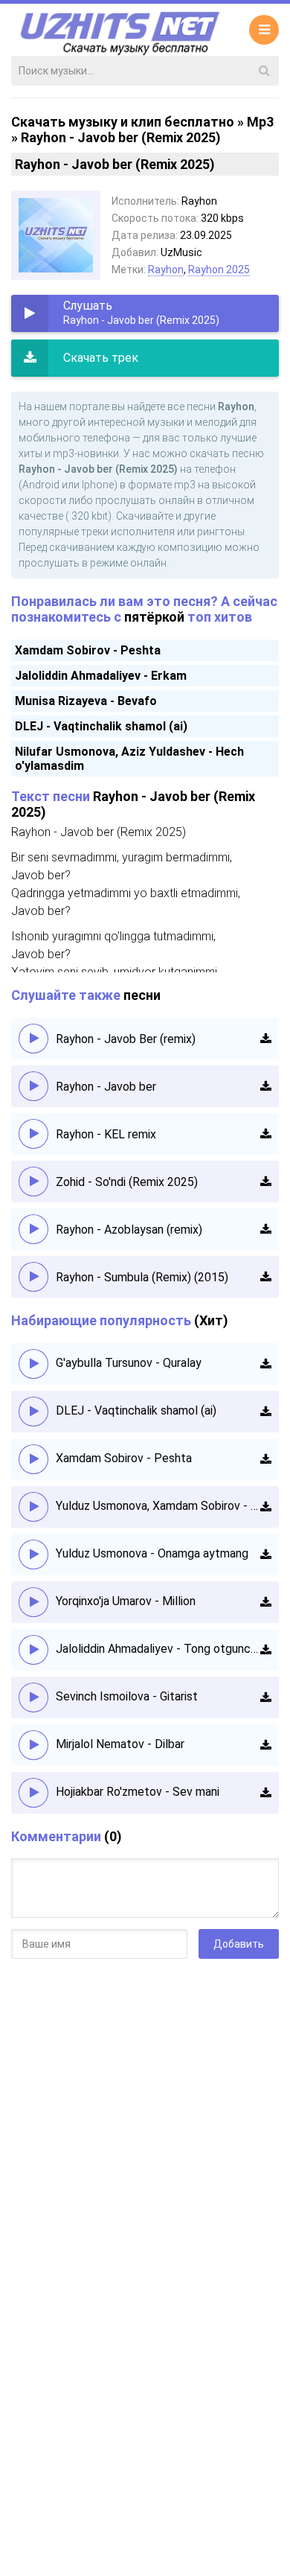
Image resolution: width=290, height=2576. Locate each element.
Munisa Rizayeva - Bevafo (86, 701)
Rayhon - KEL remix (106, 1134)
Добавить (239, 1944)
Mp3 (260, 122)
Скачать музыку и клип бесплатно (123, 122)
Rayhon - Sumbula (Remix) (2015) (142, 1277)
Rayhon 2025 (219, 270)
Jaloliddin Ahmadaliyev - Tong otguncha (158, 1649)
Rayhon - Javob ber (106, 1087)
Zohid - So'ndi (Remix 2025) (127, 1182)
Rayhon (166, 270)
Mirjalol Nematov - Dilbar (120, 1744)
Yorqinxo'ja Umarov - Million (126, 1601)
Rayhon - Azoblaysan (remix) (129, 1230)
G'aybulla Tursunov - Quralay (129, 1363)
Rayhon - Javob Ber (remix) (126, 1039)
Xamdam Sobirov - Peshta (88, 650)
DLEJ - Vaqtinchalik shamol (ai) (101, 726)
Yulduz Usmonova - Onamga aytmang (152, 1553)
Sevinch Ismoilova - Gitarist (127, 1696)
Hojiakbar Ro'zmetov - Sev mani (138, 1792)
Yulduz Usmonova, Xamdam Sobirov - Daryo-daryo (158, 1506)
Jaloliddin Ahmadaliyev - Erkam (101, 676)
